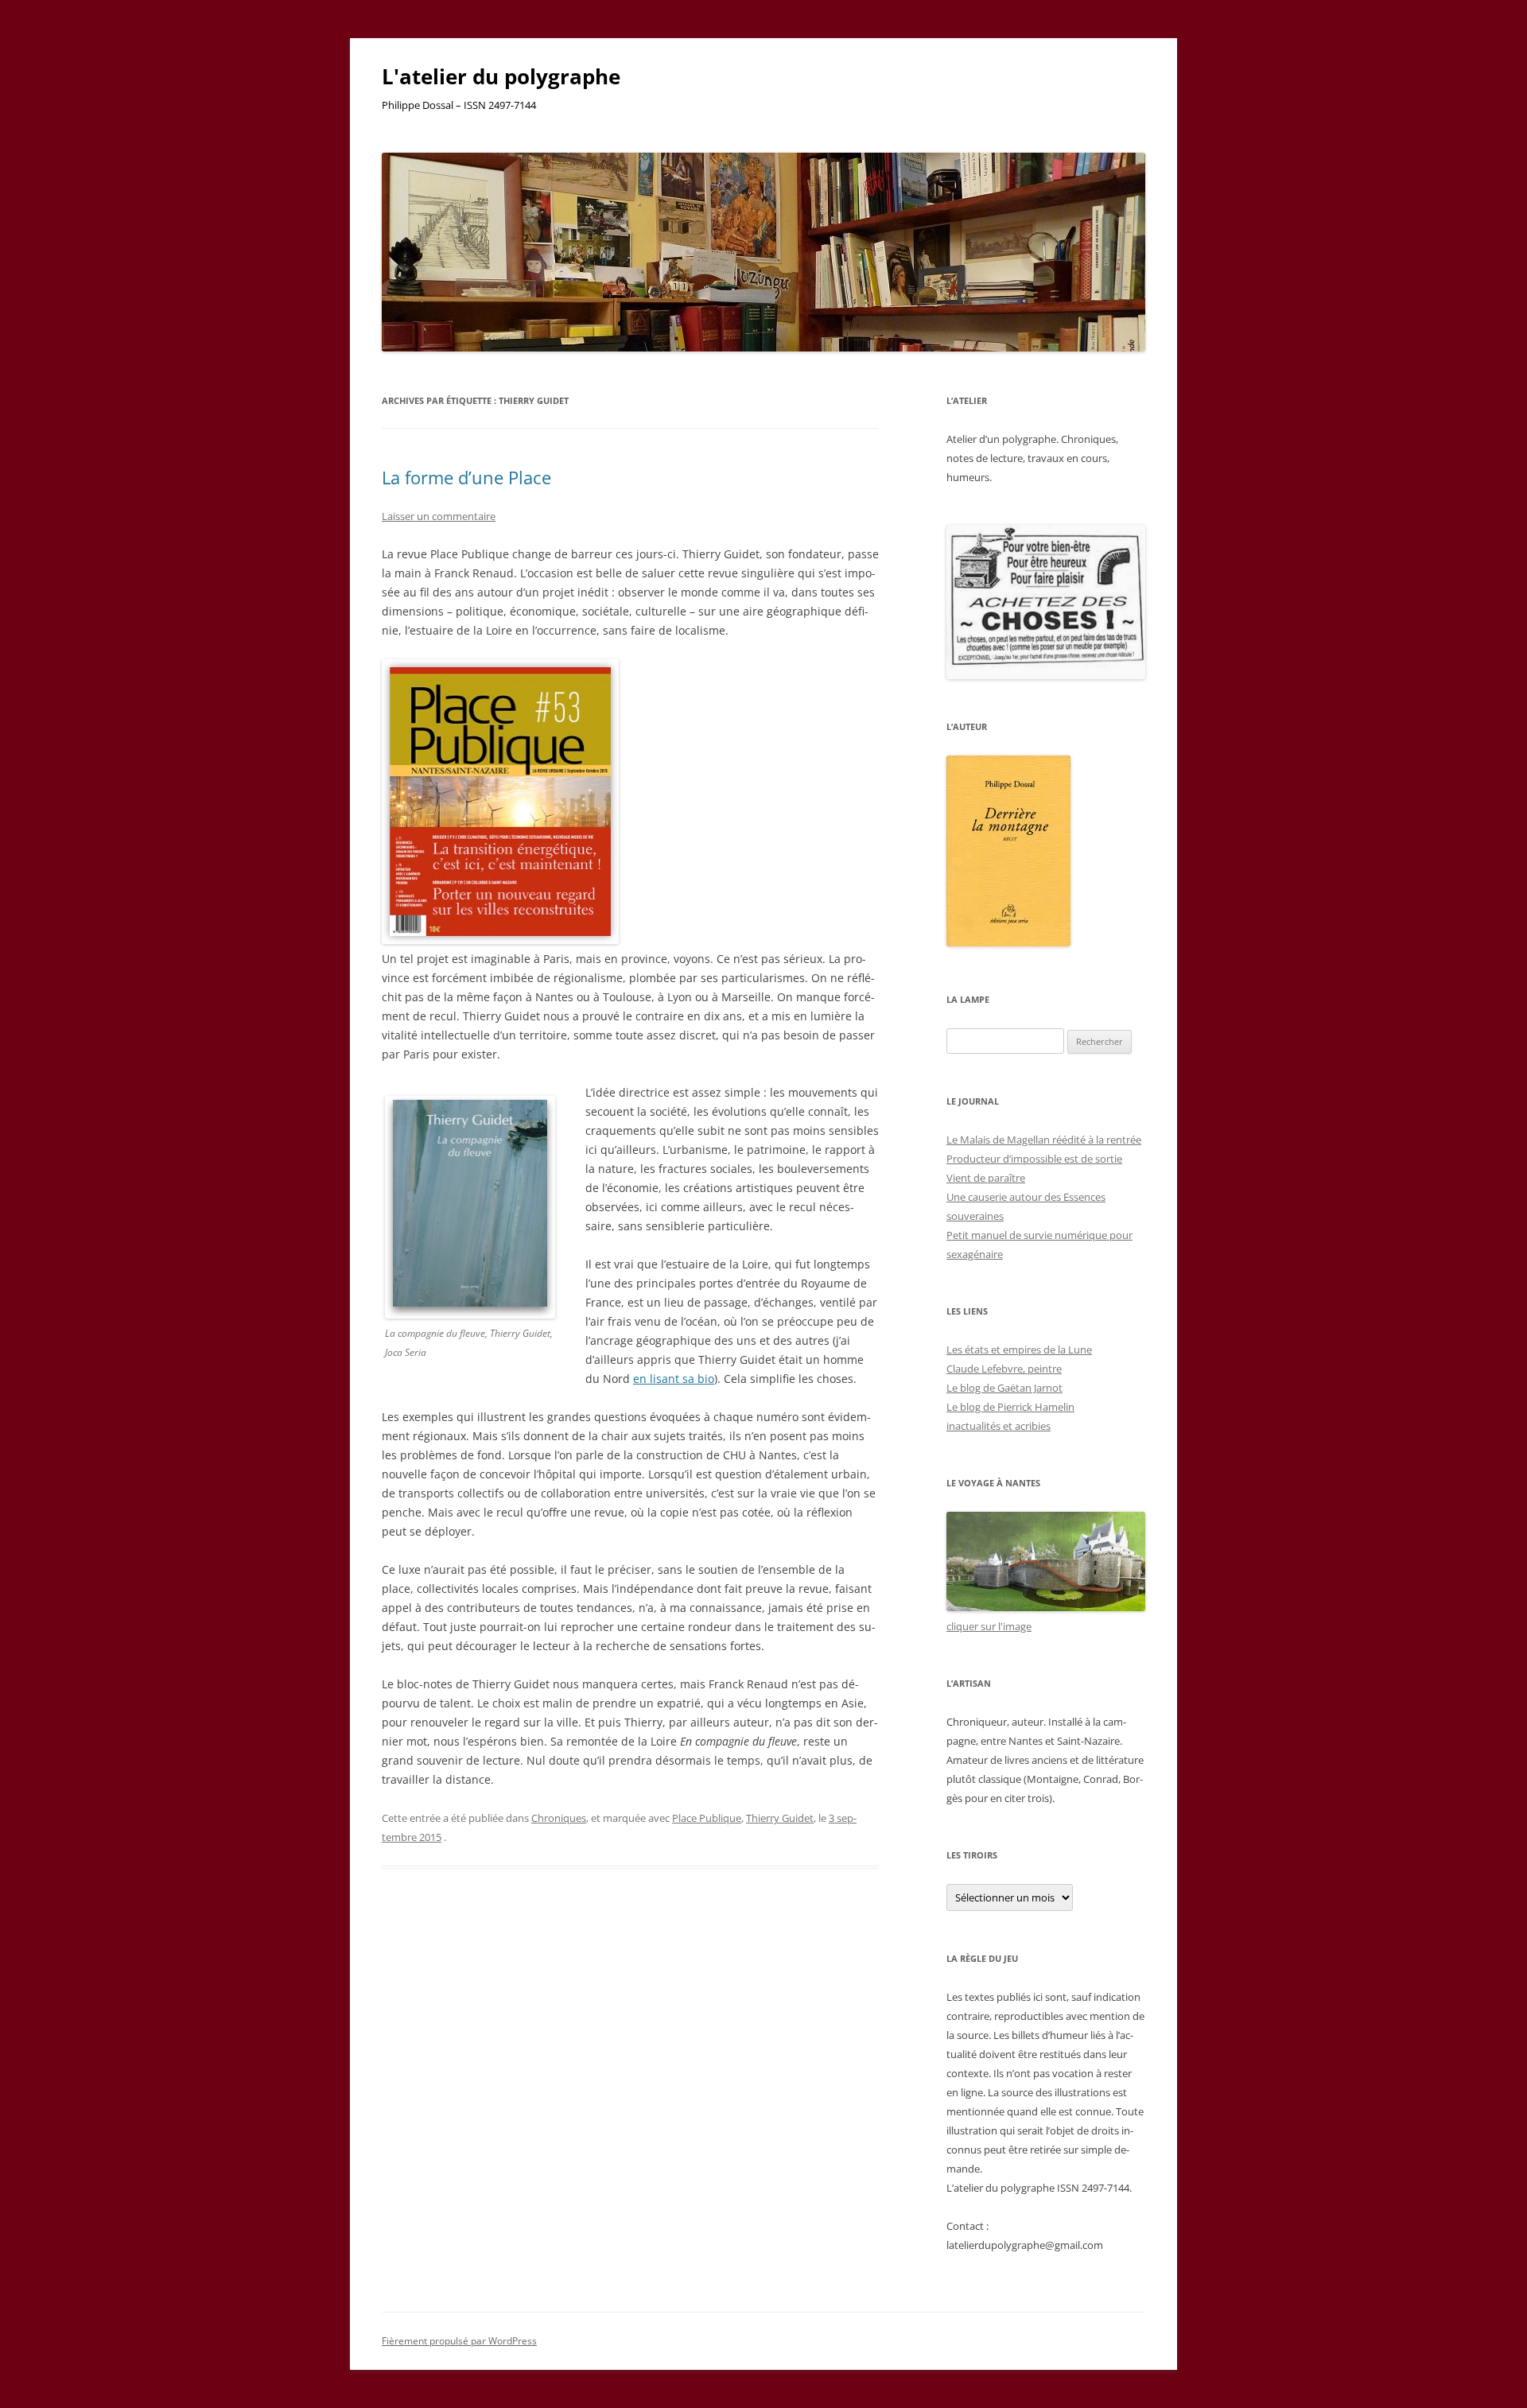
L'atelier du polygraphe (501, 76)
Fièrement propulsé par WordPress (459, 2341)
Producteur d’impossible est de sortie (1034, 1159)
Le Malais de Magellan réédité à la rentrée (1044, 1140)
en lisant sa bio (674, 1379)
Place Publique (707, 1818)
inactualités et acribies (999, 1426)
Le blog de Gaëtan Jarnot (1004, 1388)
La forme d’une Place (466, 477)
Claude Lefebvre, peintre (1004, 1369)
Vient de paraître (986, 1178)
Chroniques (559, 1818)
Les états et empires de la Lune (1019, 1350)
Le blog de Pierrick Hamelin (1010, 1407)
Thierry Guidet (780, 1818)
